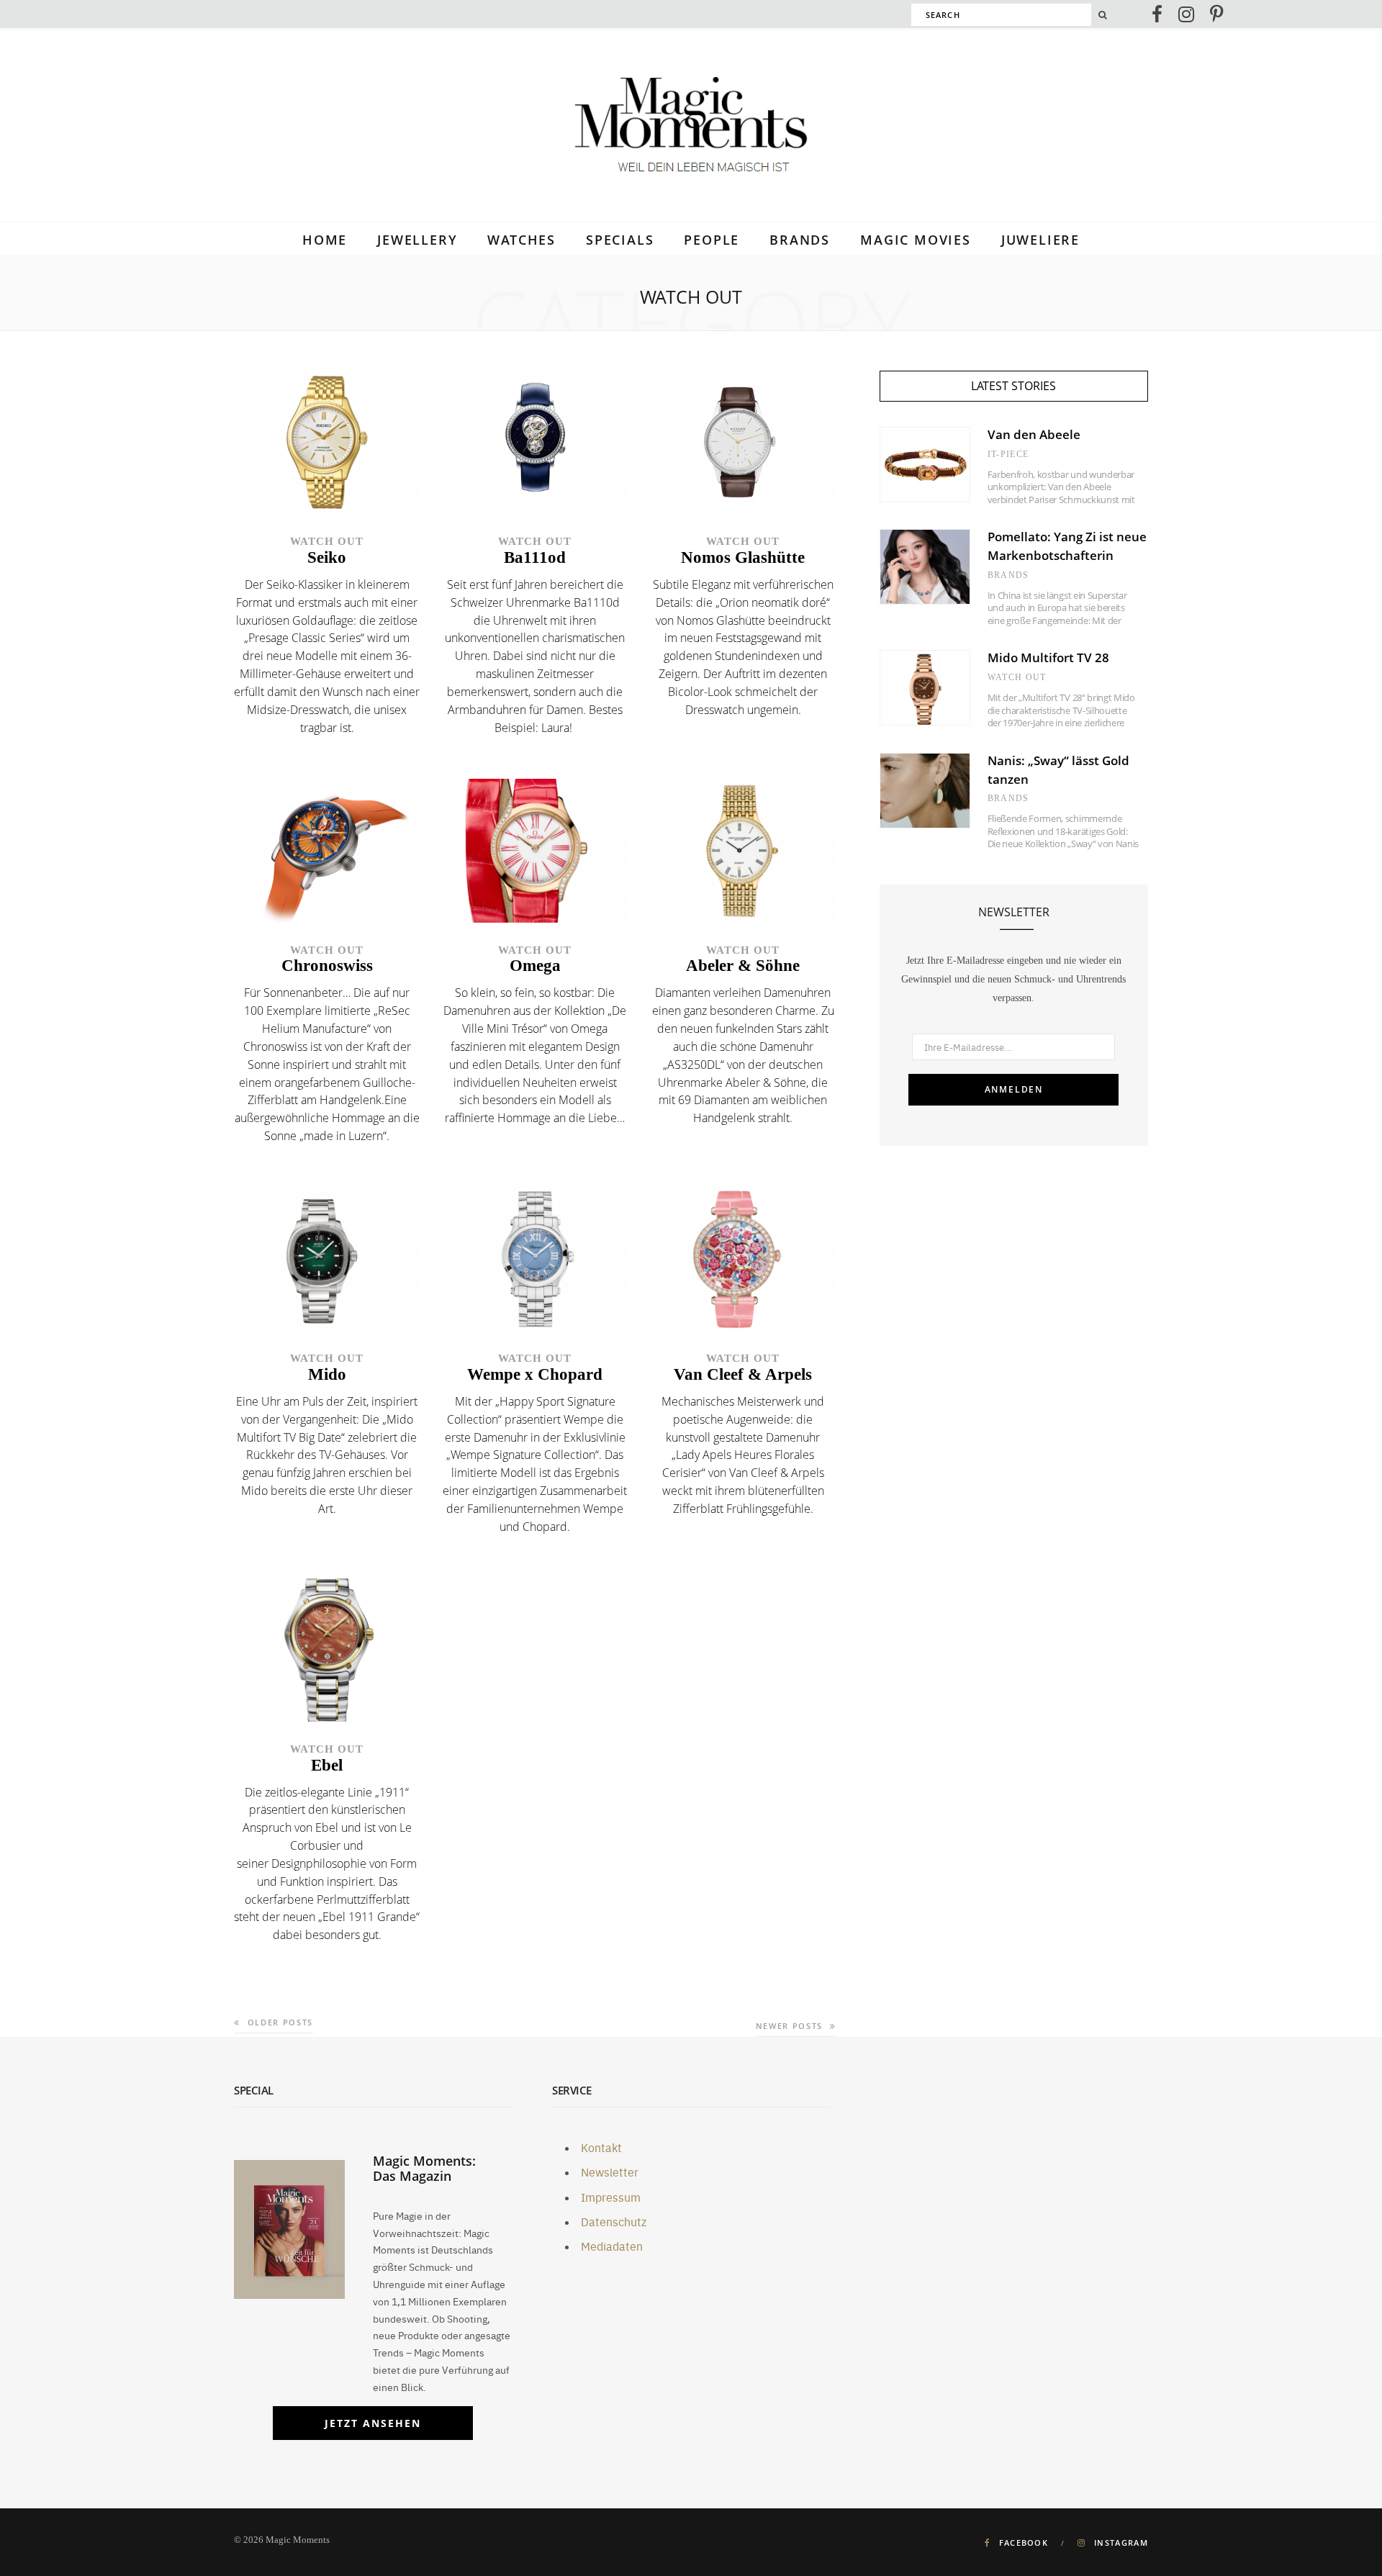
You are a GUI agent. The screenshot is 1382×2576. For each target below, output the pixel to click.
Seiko (327, 557)
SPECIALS (620, 240)
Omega (535, 966)
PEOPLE (712, 240)
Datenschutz (614, 2221)
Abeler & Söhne (743, 966)
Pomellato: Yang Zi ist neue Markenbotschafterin (1067, 546)
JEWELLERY (417, 240)
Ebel (327, 1765)
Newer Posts (789, 2026)
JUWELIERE (1040, 240)
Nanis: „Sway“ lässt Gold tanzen (1058, 770)
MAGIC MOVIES (916, 240)
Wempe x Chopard (535, 1374)
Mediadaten (612, 2246)
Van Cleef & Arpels (743, 1374)
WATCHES (521, 240)
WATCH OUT (327, 541)
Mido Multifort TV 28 (1048, 657)
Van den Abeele (1034, 434)
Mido (327, 1374)
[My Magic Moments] (691, 127)
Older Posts (280, 2022)
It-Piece (1008, 454)
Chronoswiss (327, 966)
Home (325, 240)
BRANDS (800, 240)
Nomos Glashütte (743, 557)
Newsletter (610, 2171)
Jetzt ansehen (373, 2423)
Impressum (611, 2197)
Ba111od (535, 557)
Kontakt (601, 2147)
